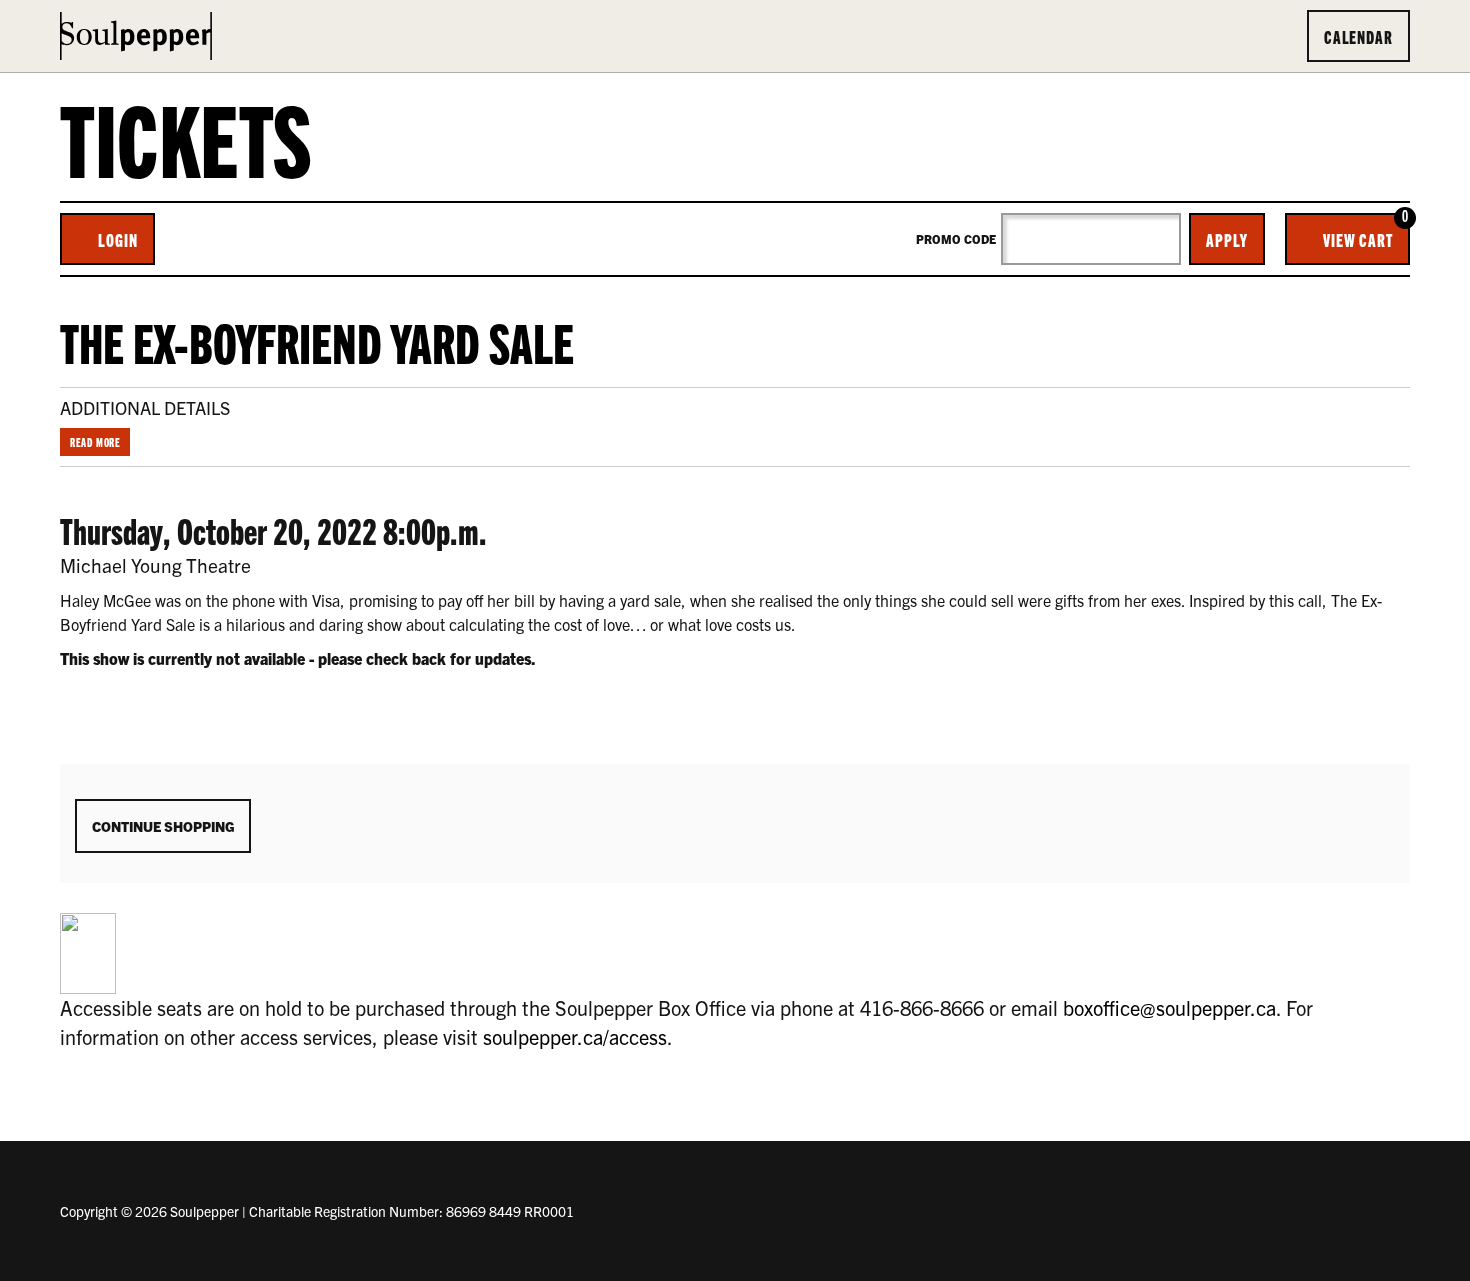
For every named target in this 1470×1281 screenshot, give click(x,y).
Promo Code (956, 239)
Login (118, 239)
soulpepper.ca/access (575, 1036)
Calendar (1358, 36)
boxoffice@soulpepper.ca (1169, 1007)
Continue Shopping (163, 826)
